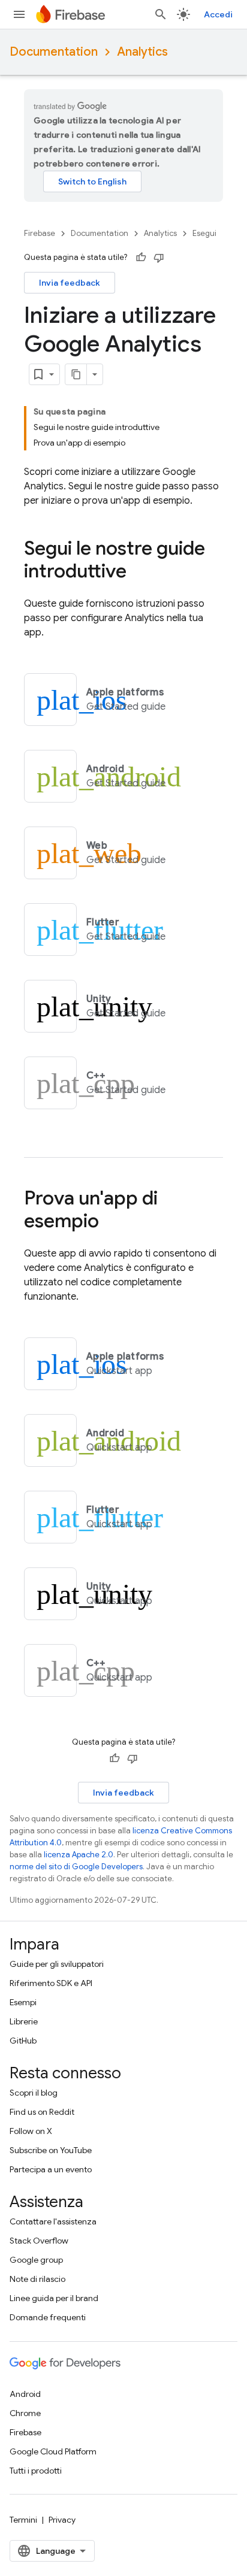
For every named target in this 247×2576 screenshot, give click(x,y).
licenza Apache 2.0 (79, 1855)
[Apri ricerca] (161, 14)
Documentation (54, 52)
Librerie (24, 2021)
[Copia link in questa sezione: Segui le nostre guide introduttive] (138, 573)
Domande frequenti (48, 2317)
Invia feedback (70, 283)
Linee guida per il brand (54, 2298)
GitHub (23, 2041)
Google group (36, 2260)
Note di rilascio (37, 2279)
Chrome (25, 2413)
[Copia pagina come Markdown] (76, 374)
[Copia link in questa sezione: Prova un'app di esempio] (111, 1222)
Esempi (23, 2002)
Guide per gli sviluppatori (57, 1964)
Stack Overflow (39, 2241)
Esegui (204, 233)
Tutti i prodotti (36, 2471)
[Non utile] (159, 258)
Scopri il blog (34, 2093)
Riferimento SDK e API (51, 1983)
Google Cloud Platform (53, 2451)
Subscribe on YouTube (51, 2150)
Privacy (62, 2520)
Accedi (218, 14)
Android (25, 2394)
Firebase (40, 233)
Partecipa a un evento (51, 2169)
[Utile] (141, 258)
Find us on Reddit (42, 2112)
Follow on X (31, 2131)
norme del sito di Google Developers (76, 1867)
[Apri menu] (19, 14)
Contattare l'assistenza (53, 2221)
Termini (23, 2520)
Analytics (142, 52)
